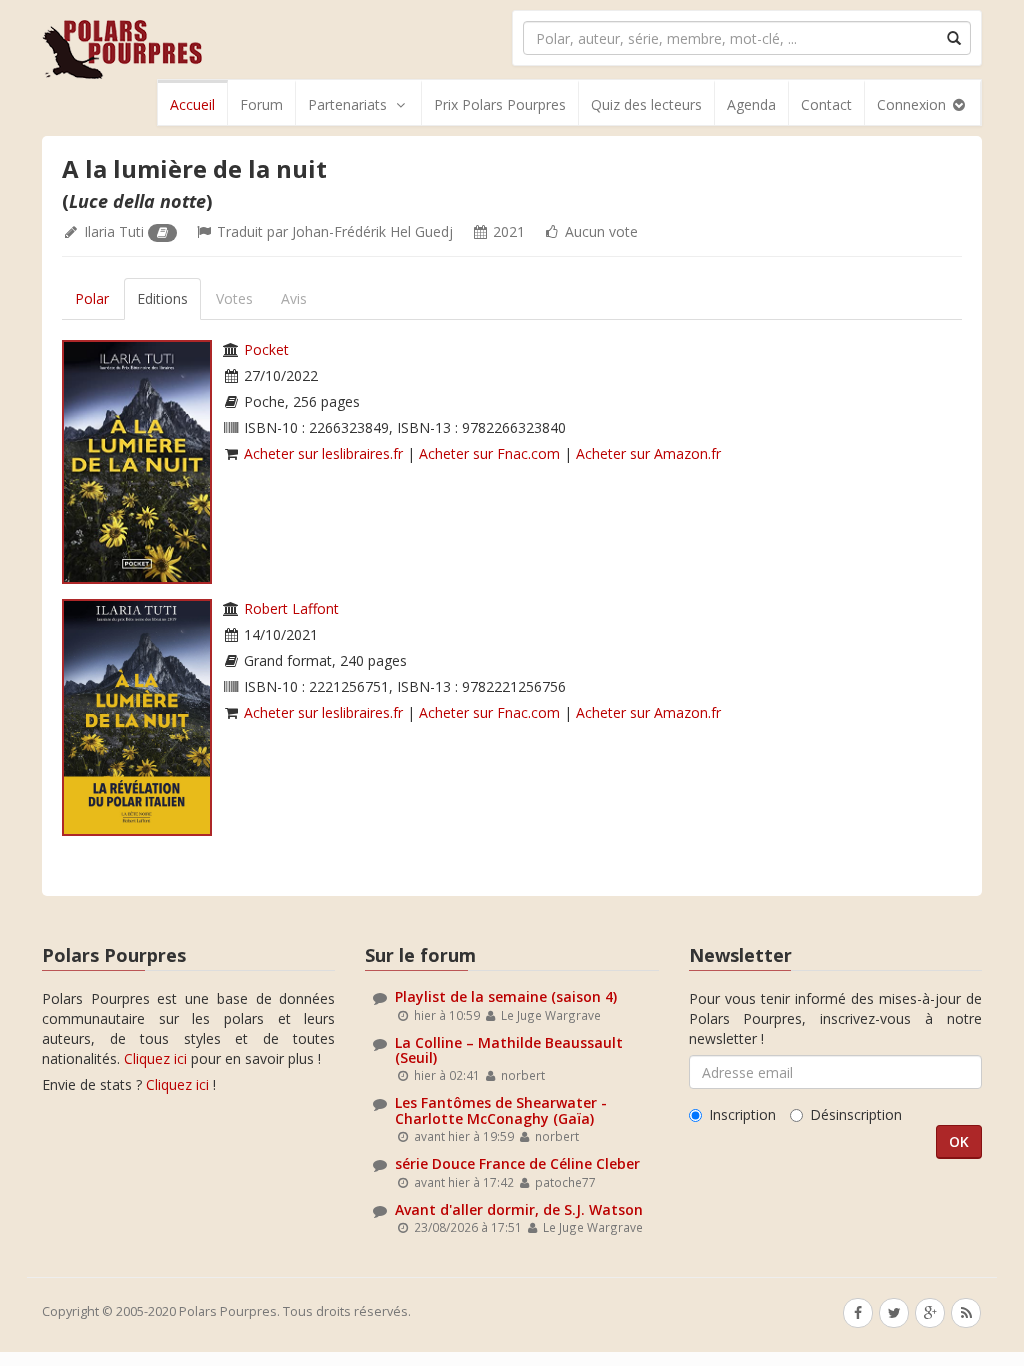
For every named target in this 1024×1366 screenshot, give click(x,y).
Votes (234, 298)
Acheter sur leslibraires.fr (323, 453)
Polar (92, 298)
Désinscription (856, 1114)
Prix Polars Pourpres (500, 104)
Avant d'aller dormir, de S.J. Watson (519, 1209)
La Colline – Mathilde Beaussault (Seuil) (509, 1050)
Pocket (266, 349)
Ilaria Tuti (114, 231)
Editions (162, 298)
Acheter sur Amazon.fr (648, 453)
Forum (261, 104)
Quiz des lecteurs (646, 104)
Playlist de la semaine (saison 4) (506, 996)
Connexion (913, 104)
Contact (826, 104)
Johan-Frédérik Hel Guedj (372, 231)
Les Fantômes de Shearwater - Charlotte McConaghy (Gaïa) (501, 1110)
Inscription (742, 1114)
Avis (294, 298)
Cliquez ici (155, 1058)
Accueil (192, 104)
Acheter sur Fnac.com (489, 453)
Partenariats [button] (347, 104)
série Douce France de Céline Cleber (517, 1163)
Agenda (751, 104)
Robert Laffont (291, 608)
